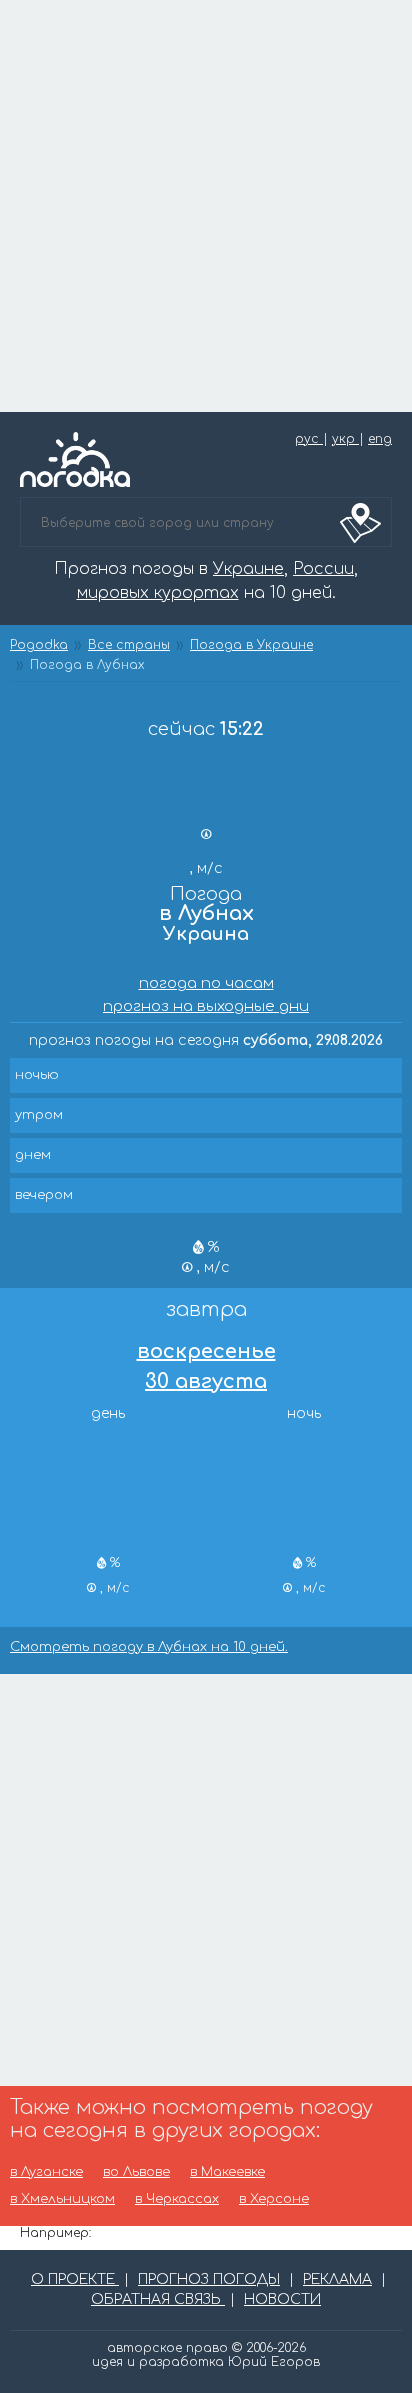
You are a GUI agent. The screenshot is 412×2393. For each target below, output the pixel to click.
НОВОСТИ (282, 2299)
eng (380, 439)
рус (309, 439)
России (323, 569)
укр (345, 439)
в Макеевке (227, 2172)
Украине (248, 569)
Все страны (129, 645)
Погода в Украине (251, 645)
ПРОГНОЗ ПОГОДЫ (209, 2279)
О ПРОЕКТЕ (75, 2279)
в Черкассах (177, 2199)
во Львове (136, 2172)
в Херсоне (274, 2199)
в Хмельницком (62, 2199)
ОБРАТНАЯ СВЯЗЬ (158, 2299)
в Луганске (46, 2172)
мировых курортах (158, 593)
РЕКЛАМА (337, 2279)
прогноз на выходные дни (206, 1006)
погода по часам (206, 983)
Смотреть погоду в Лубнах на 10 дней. (149, 1647)
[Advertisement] (206, 206)
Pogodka (39, 645)
